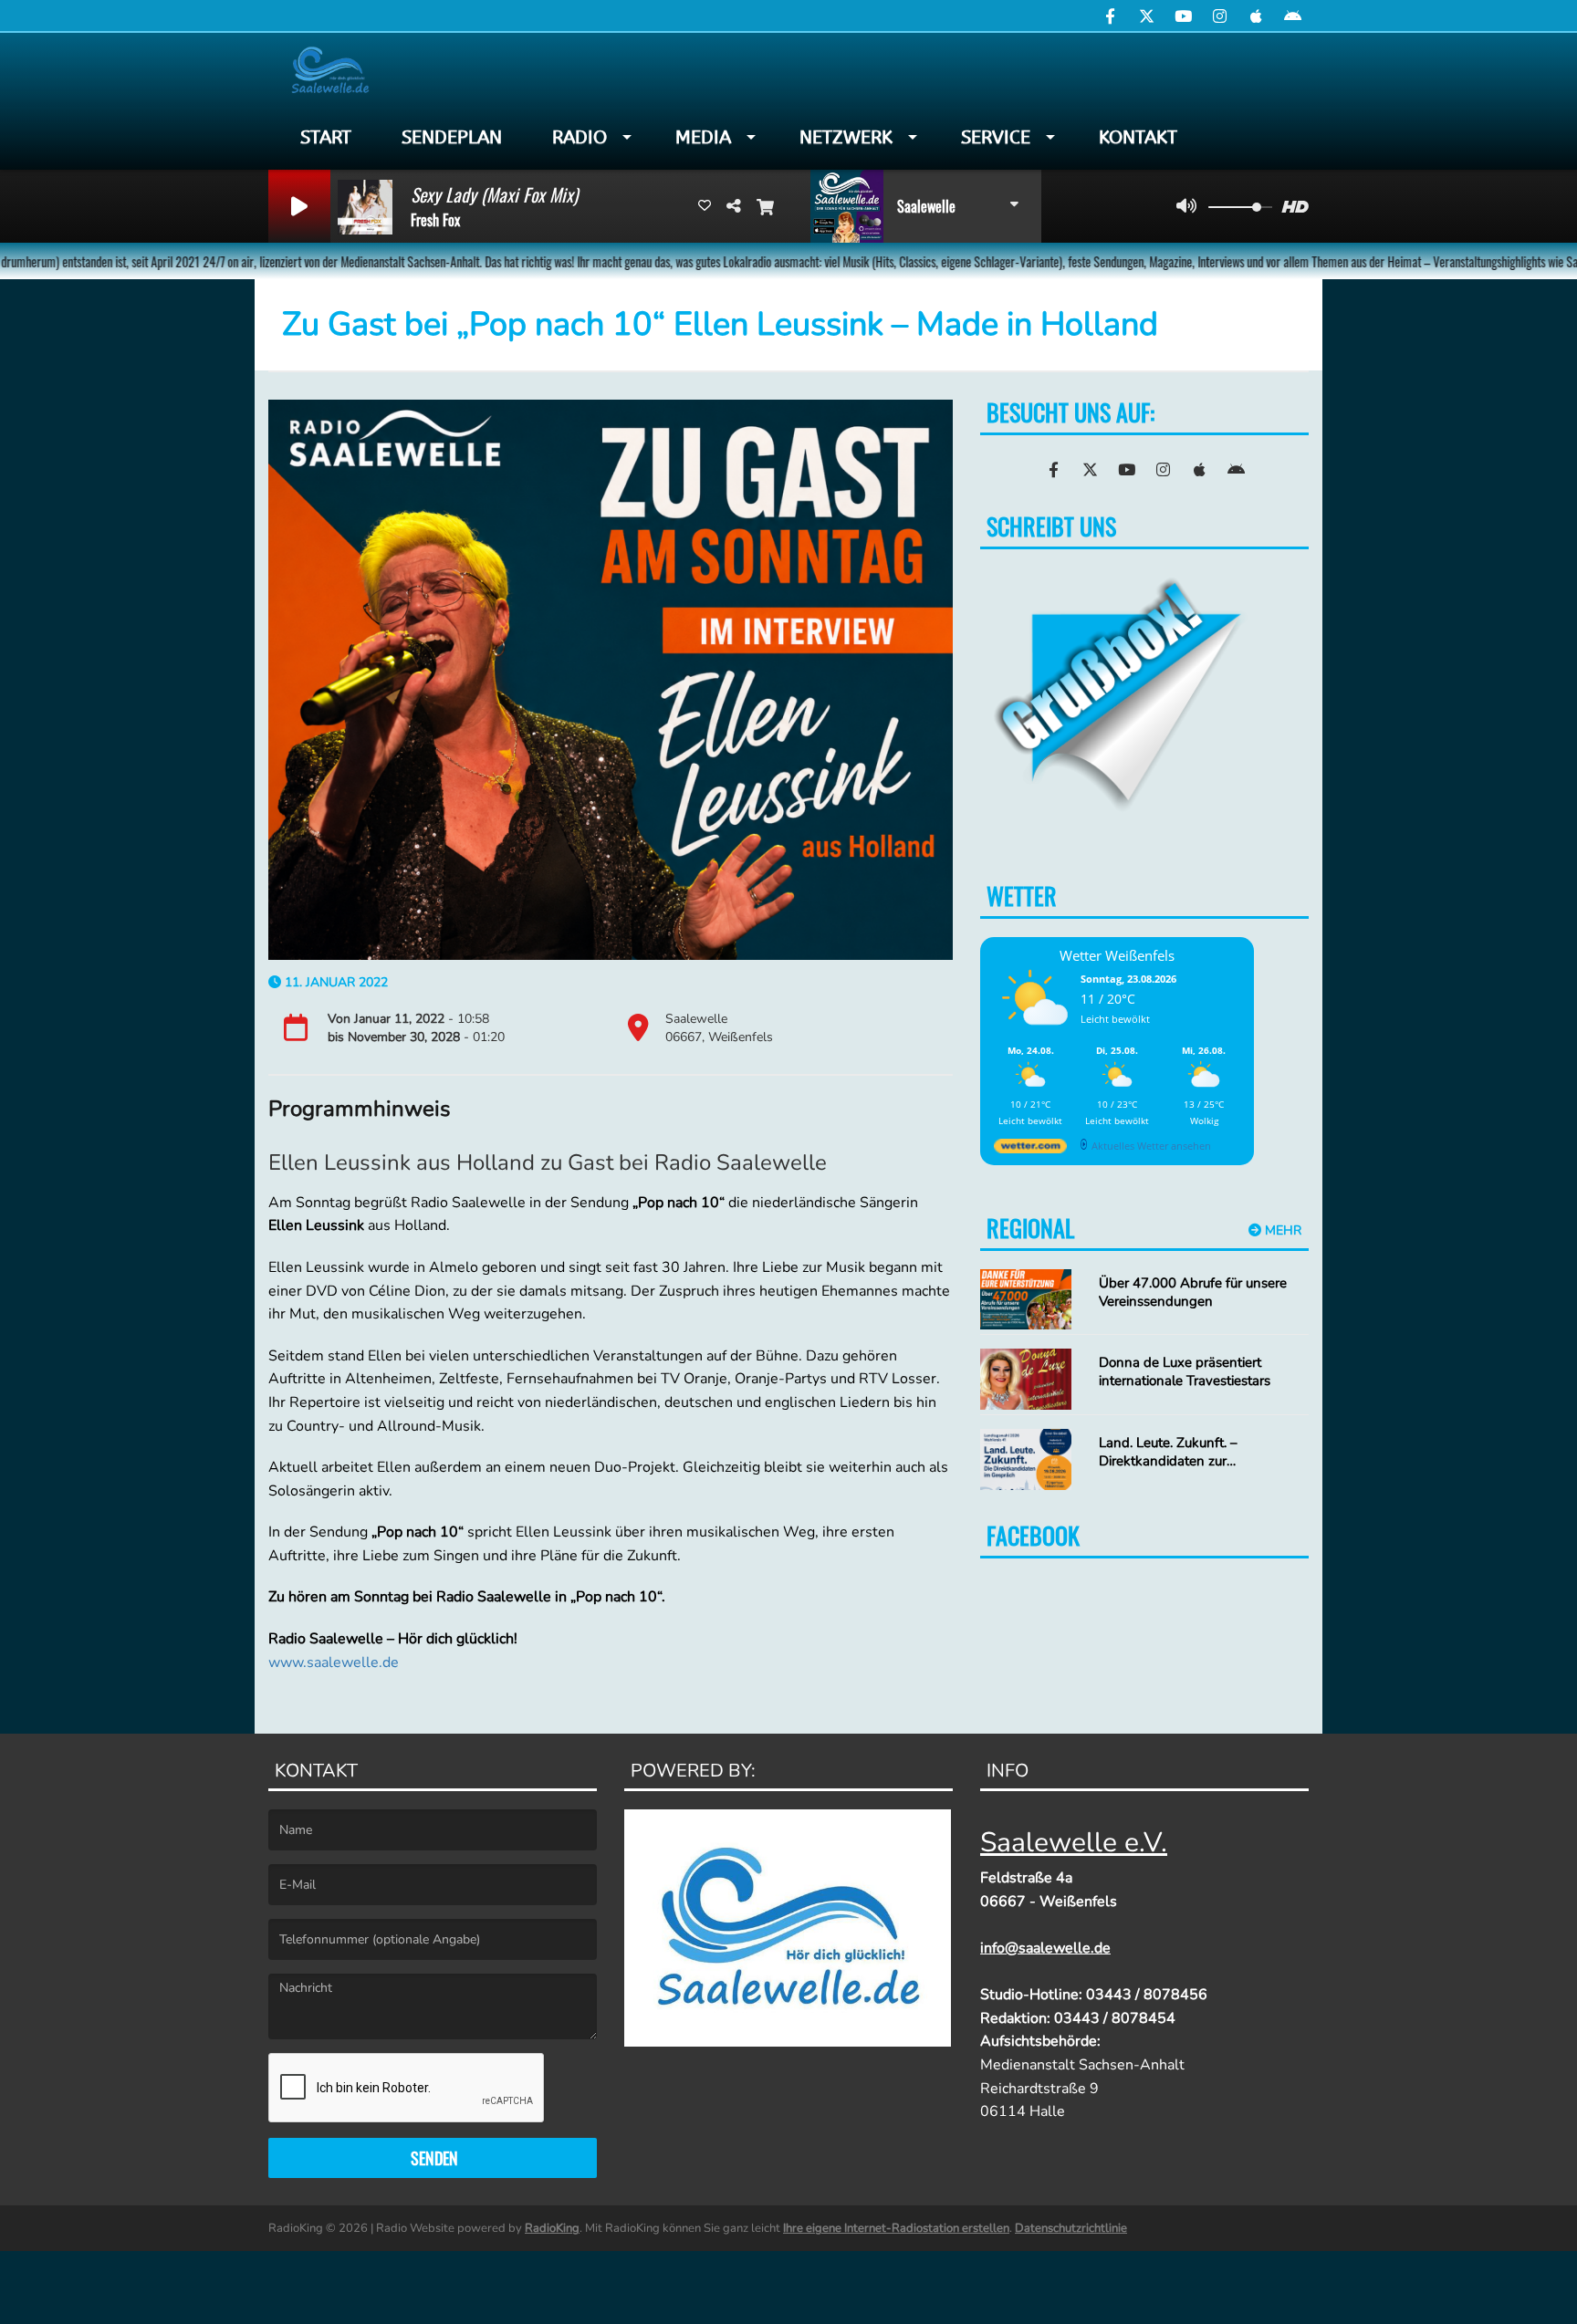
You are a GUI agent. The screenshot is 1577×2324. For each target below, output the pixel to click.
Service (996, 137)
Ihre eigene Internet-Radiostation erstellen (896, 2228)
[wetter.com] (1030, 1149)
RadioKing (552, 2228)
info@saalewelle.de (1045, 1948)
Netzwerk (846, 137)
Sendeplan (452, 137)
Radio (580, 137)
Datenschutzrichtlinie (1071, 2228)
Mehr (1281, 1230)
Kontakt (1138, 137)
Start (326, 137)
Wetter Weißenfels (1117, 955)
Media (703, 137)
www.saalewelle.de (334, 1662)
